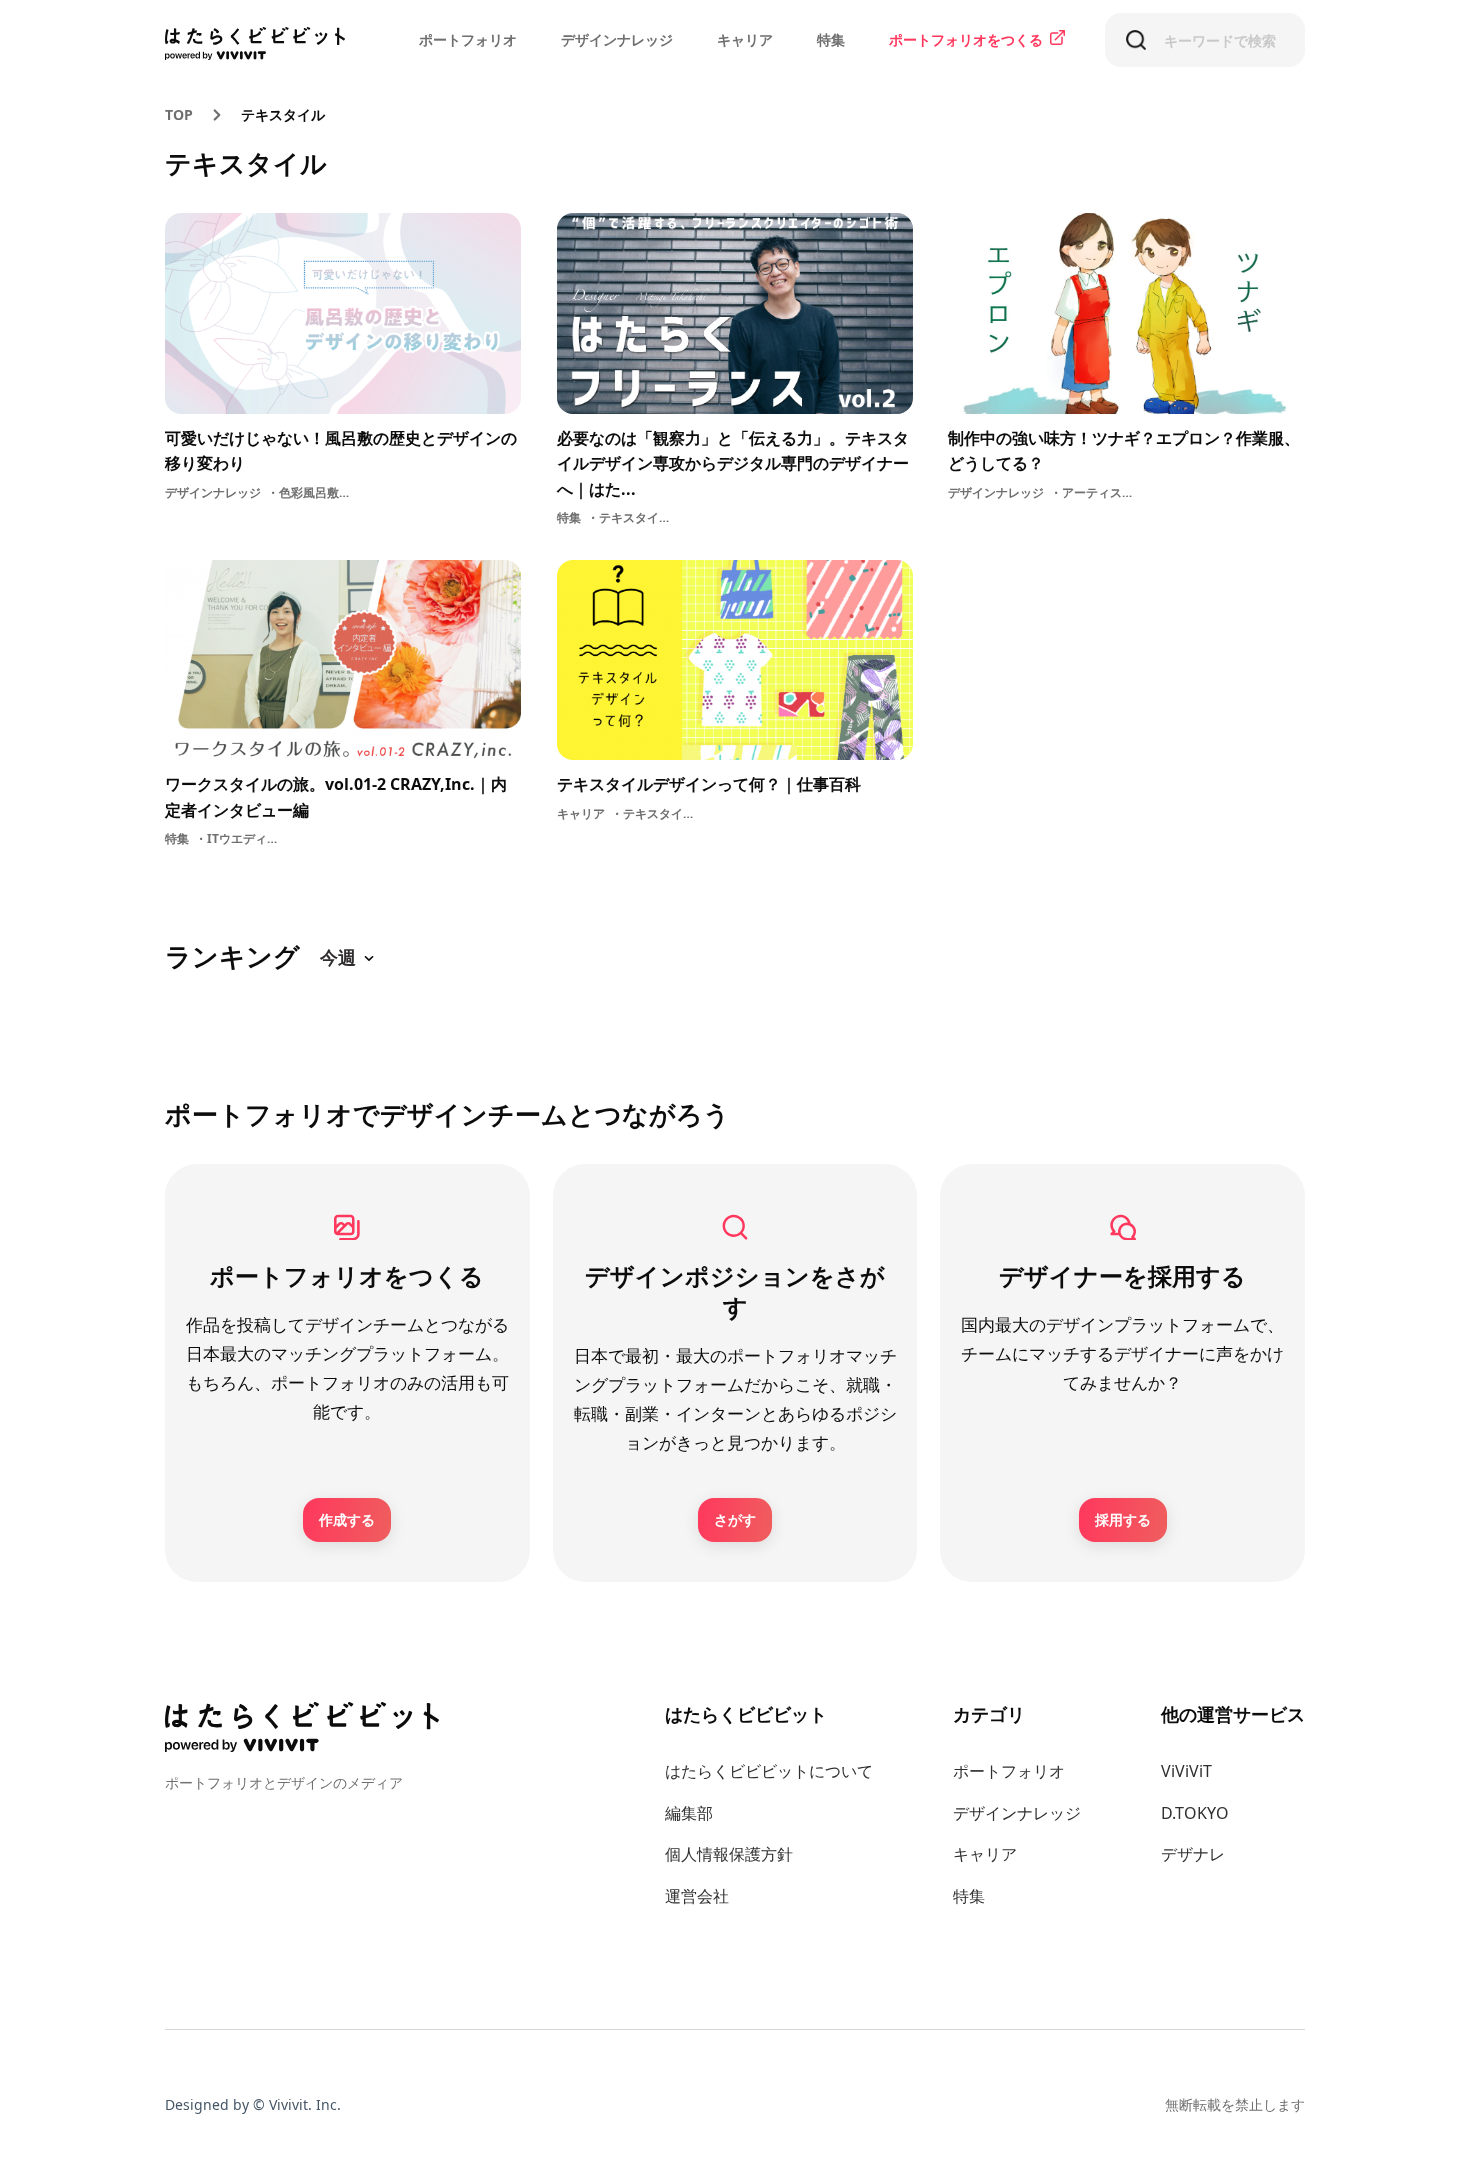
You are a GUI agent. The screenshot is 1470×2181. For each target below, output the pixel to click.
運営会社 (697, 1896)
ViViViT (1186, 1771)
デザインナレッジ (617, 39)
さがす (735, 1519)
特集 (831, 39)
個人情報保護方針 (729, 1854)
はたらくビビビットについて (769, 1771)
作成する (347, 1519)
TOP (179, 114)
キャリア (745, 39)
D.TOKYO (1195, 1813)
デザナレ (1193, 1854)
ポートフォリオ (468, 39)
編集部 (689, 1813)
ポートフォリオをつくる (966, 39)
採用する (1123, 1519)
